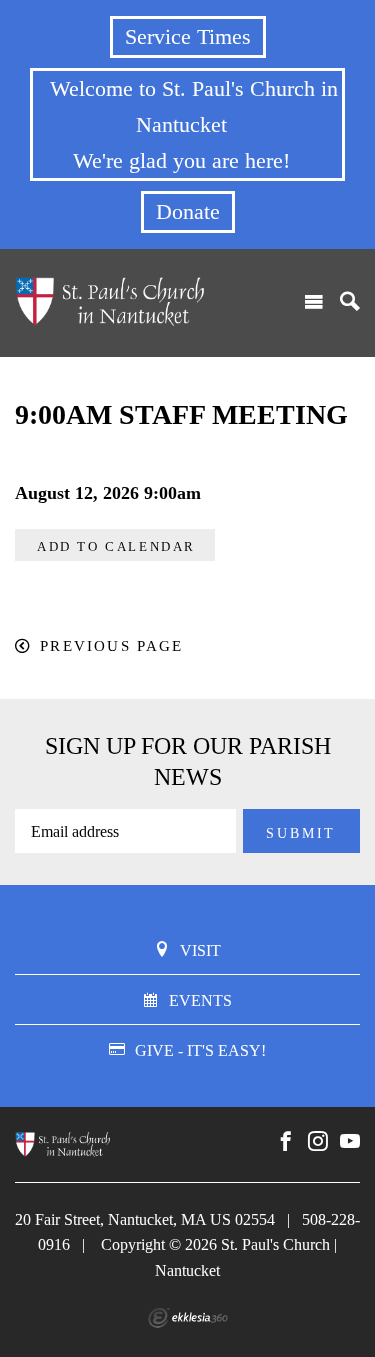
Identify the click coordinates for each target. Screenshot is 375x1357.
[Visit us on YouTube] (350, 1142)
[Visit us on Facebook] (286, 1142)
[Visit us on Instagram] (318, 1142)
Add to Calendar (116, 546)
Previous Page (111, 646)
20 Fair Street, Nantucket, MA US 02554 (145, 1219)
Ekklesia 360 (188, 1318)
